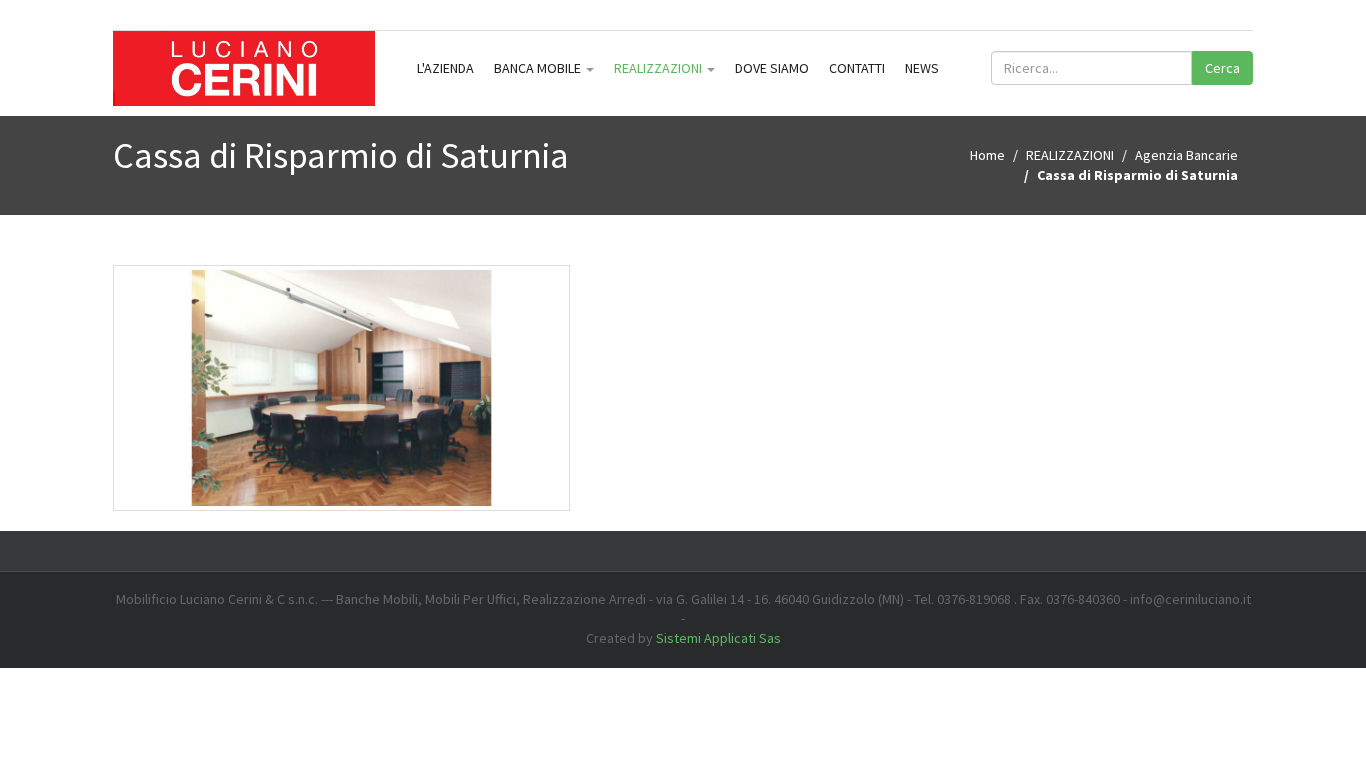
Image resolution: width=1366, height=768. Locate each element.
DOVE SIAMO (772, 68)
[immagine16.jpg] (342, 387)
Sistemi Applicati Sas (718, 638)
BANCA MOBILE (539, 68)
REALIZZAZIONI (659, 68)
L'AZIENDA (445, 68)
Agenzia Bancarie (1186, 155)
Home (987, 155)
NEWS (922, 68)
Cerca (1222, 68)
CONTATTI (857, 68)
